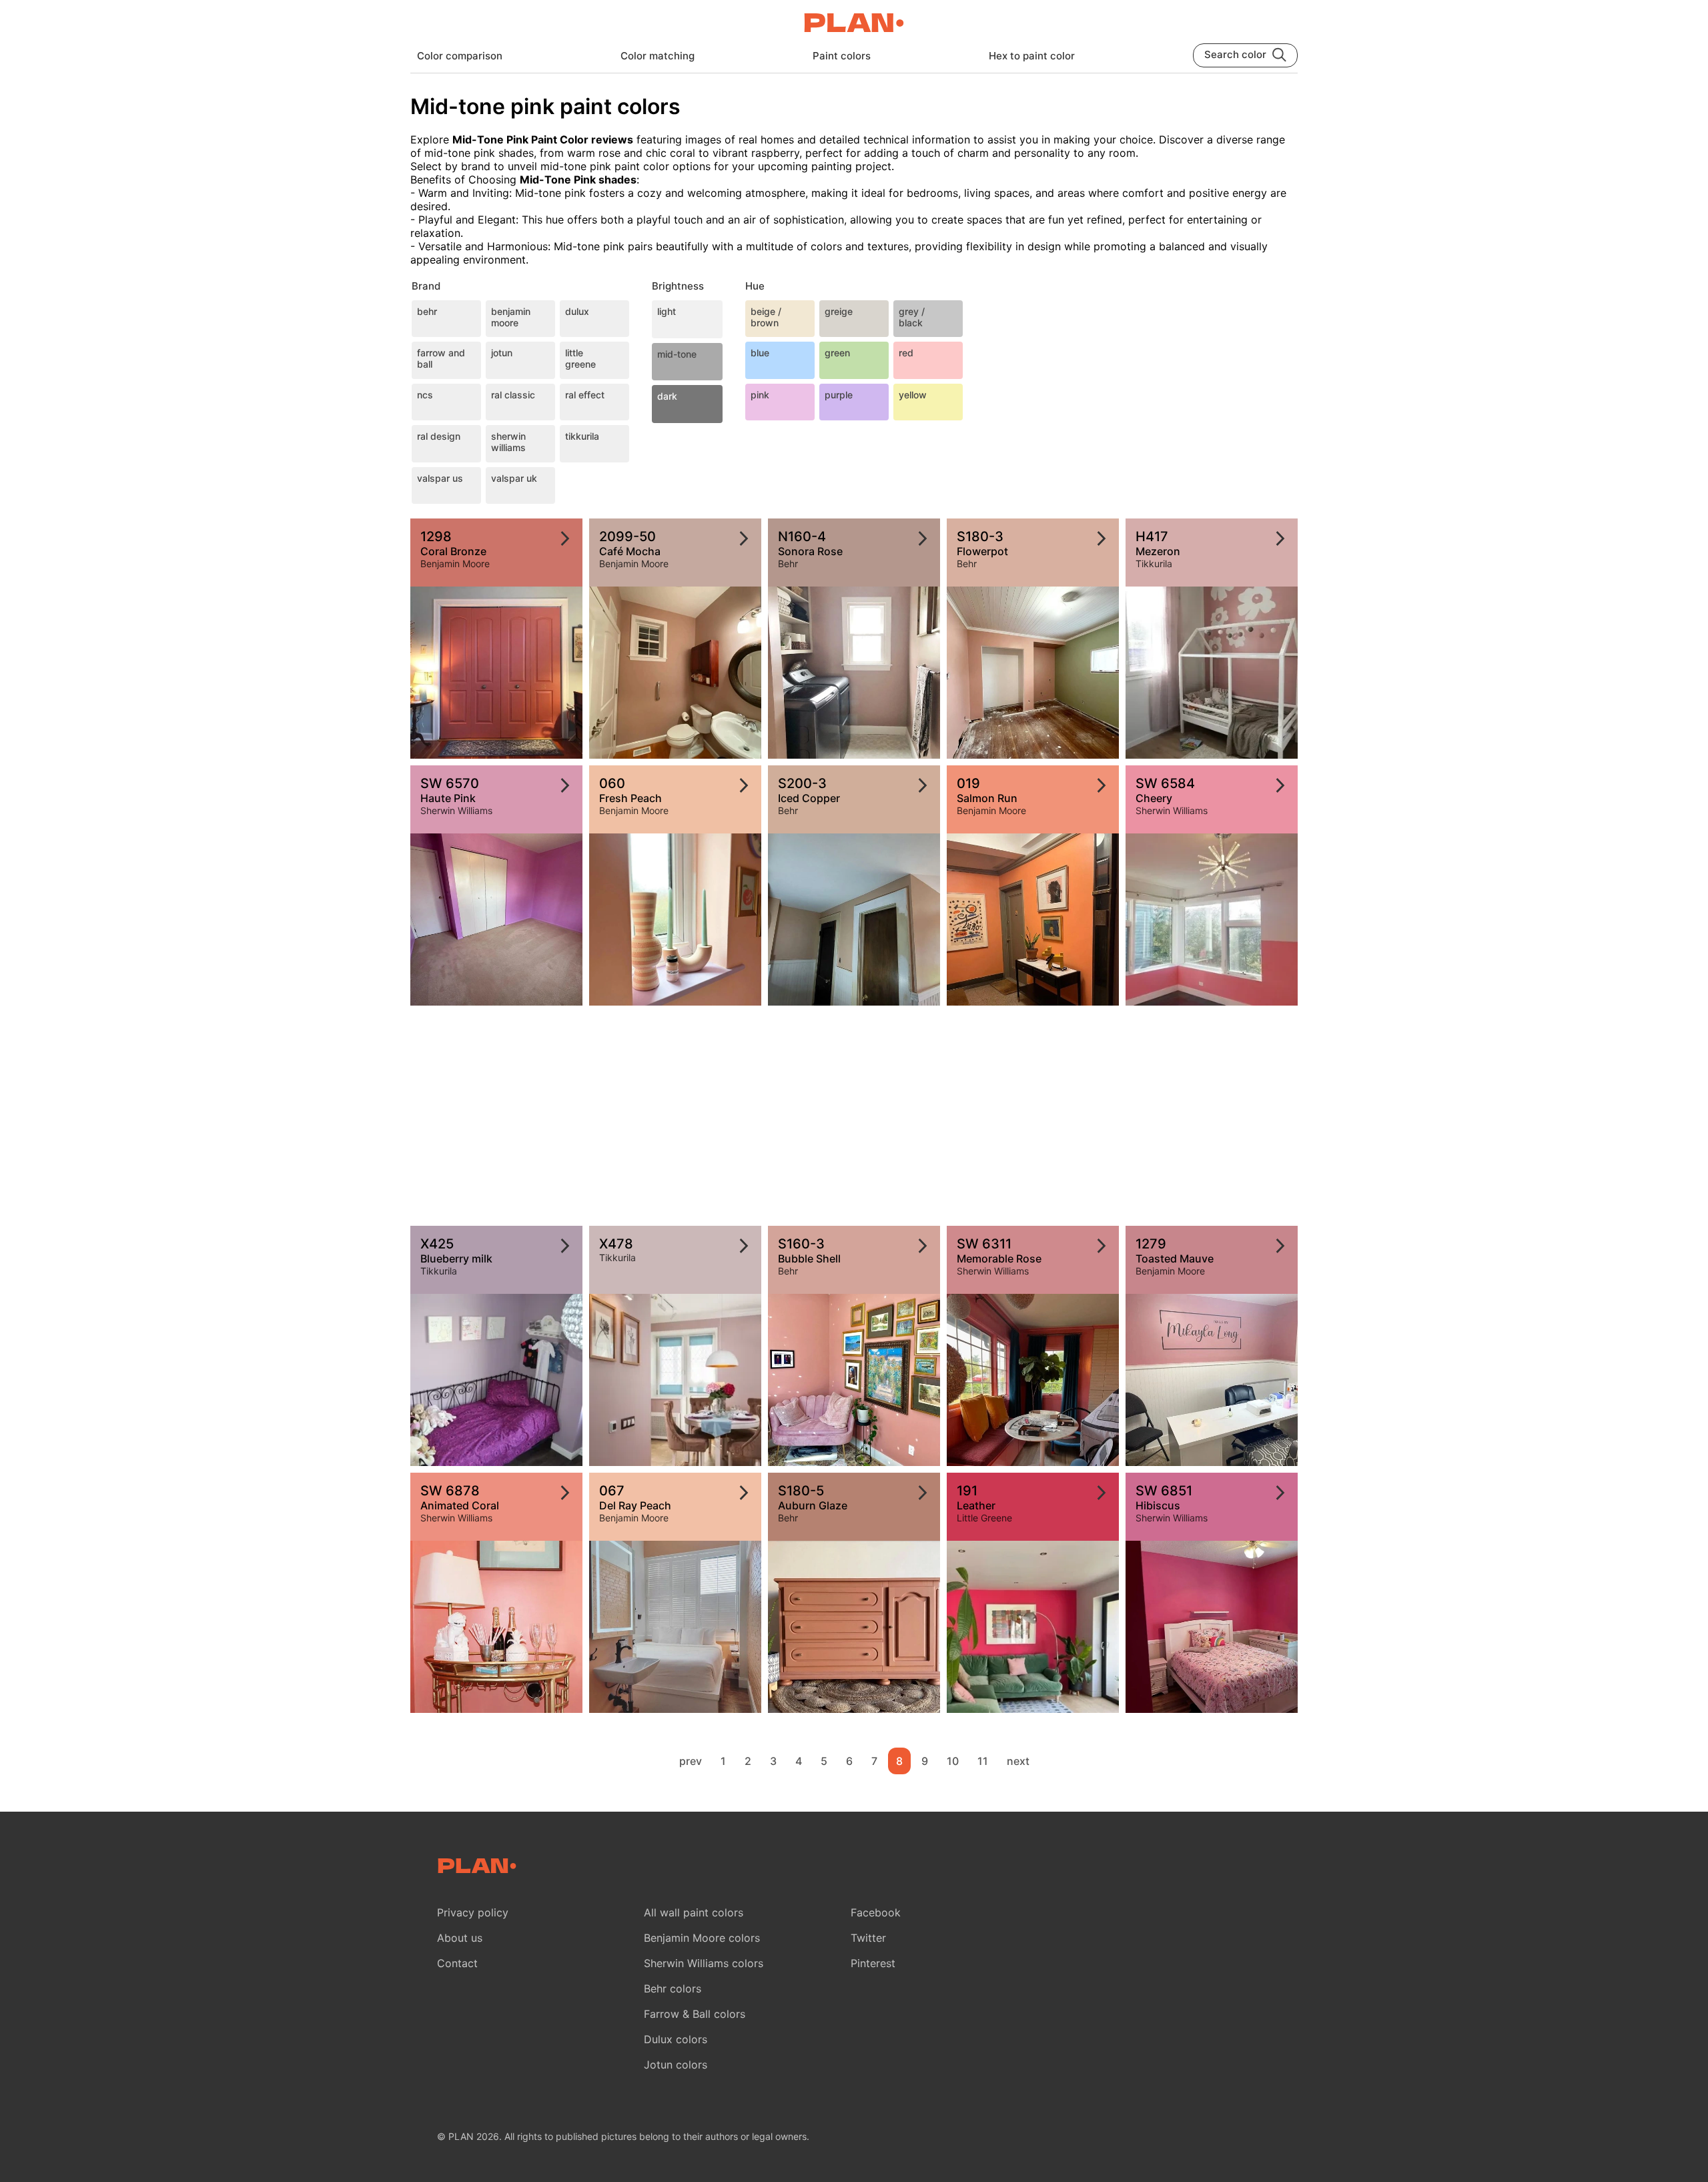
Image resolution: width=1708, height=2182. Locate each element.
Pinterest (873, 1963)
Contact (457, 1963)
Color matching (658, 56)
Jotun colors (676, 2065)
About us (460, 1938)
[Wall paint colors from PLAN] (854, 24)
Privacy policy (473, 1912)
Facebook (876, 1912)
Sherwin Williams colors (704, 1963)
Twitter (868, 1938)
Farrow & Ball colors (695, 2014)
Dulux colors (676, 2039)
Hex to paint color (1032, 56)
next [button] (1018, 1761)
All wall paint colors (694, 1912)
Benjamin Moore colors (702, 1938)
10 (953, 1761)
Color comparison (460, 56)
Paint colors (842, 56)
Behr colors (673, 1988)
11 (983, 1761)
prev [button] (691, 1761)
